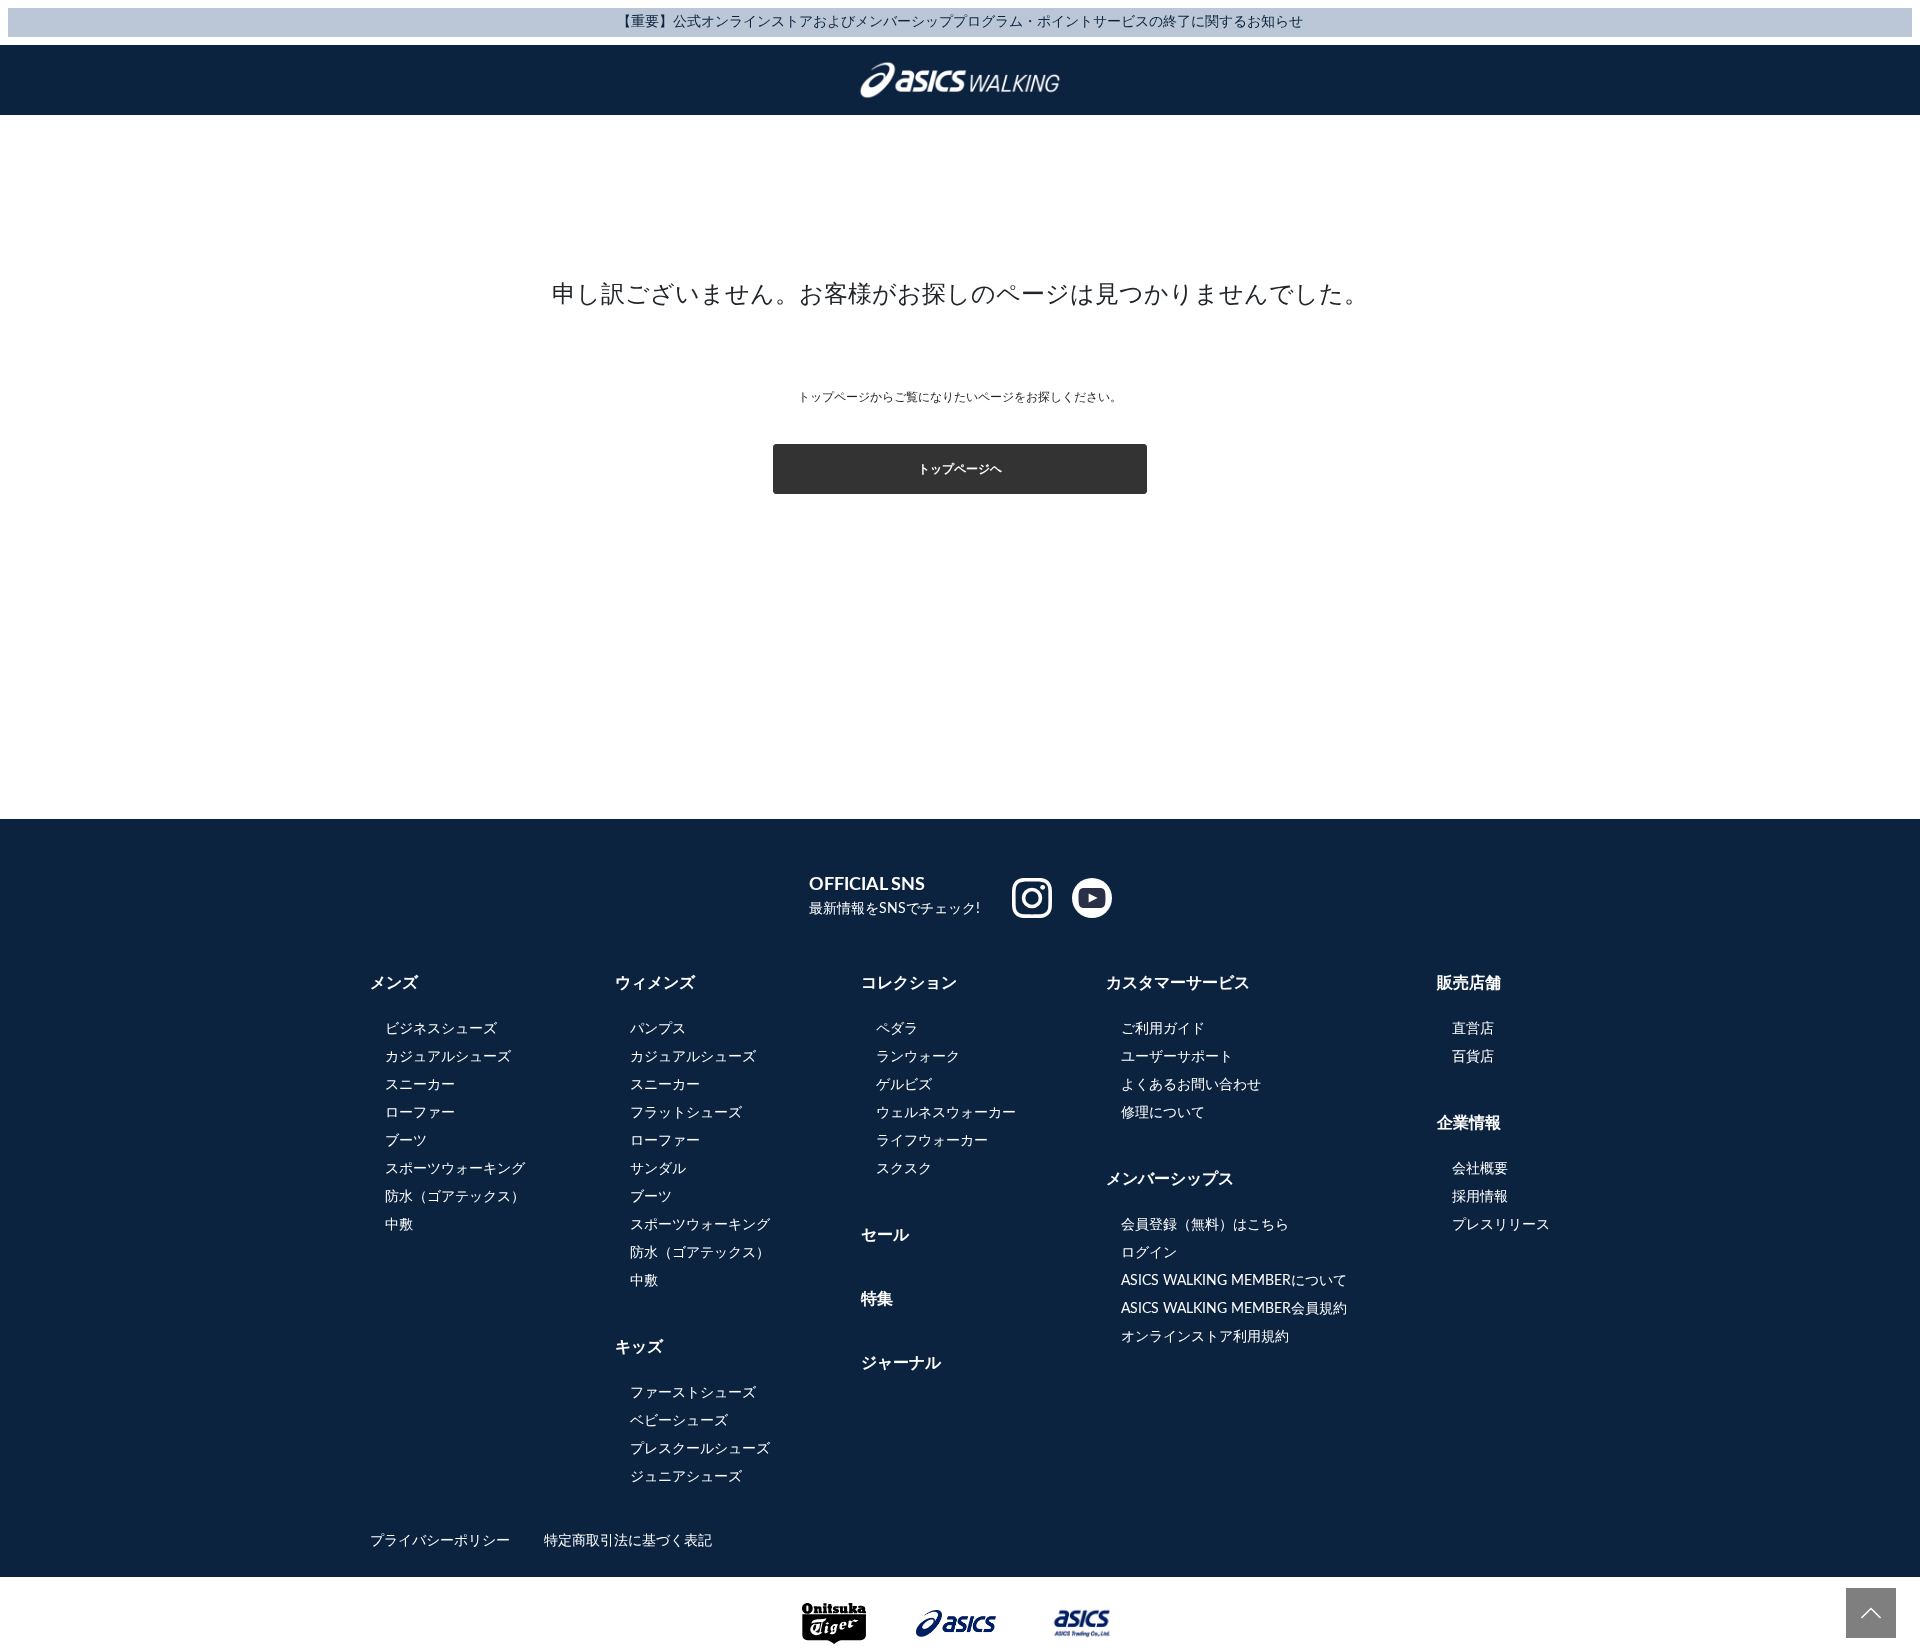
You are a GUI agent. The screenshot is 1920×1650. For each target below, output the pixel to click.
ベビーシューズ (679, 1421)
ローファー (420, 1113)
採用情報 (1480, 1197)
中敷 (399, 1225)
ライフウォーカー (932, 1141)
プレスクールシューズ (700, 1449)
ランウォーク (918, 1057)
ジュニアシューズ (686, 1477)
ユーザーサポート (1177, 1057)
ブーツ (406, 1141)
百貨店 (1473, 1057)
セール (885, 1235)
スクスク (904, 1169)
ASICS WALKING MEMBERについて (1234, 1281)
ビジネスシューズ (441, 1029)
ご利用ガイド (1163, 1029)
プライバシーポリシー (442, 1541)
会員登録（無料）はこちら (1205, 1225)
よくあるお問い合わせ (1191, 1085)
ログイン (1149, 1253)
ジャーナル (901, 1363)
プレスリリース (1501, 1225)
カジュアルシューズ (448, 1057)
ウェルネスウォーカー (946, 1113)
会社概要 (1480, 1169)
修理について (1163, 1113)
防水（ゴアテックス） (455, 1197)
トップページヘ (960, 469)
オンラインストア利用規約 (1205, 1337)
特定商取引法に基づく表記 (628, 1541)
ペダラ (897, 1029)
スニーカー (420, 1085)
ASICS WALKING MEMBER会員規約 (1234, 1309)
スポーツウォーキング (455, 1169)
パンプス (658, 1029)
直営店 (1473, 1029)
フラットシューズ (686, 1113)
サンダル (658, 1169)
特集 (877, 1299)
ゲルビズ (904, 1085)
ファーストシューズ (693, 1393)
